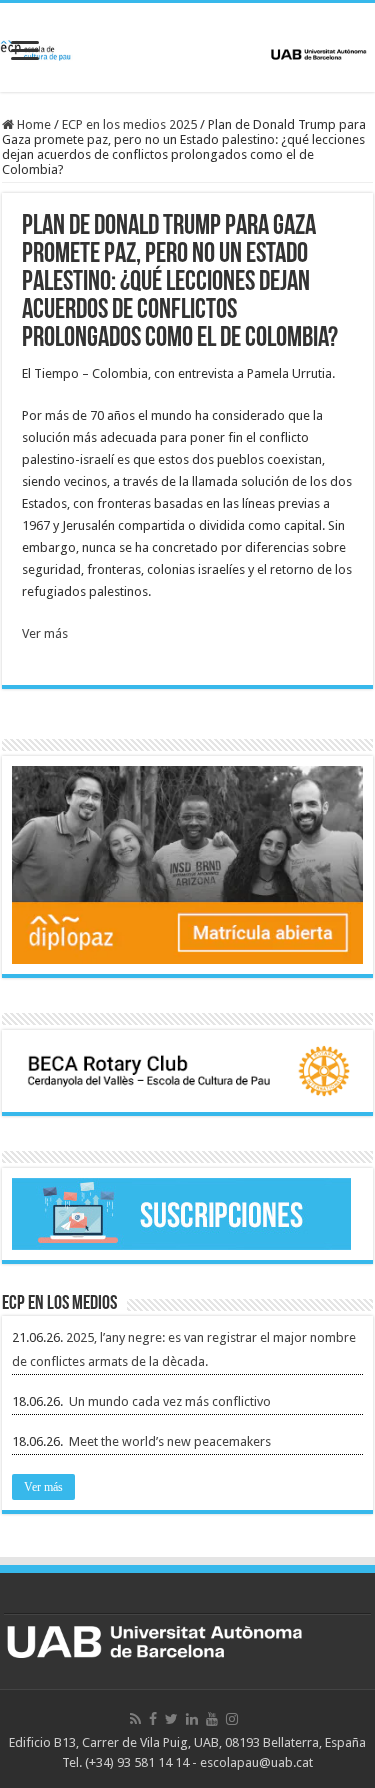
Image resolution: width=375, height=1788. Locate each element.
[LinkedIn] (192, 1719)
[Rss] (135, 1719)
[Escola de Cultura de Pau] (187, 47)
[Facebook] (153, 1719)
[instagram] (232, 1719)
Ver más (45, 633)
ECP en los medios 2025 (129, 124)
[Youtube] (212, 1719)
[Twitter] (171, 1719)
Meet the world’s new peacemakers (170, 1441)
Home (32, 124)
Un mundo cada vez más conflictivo (170, 1401)
